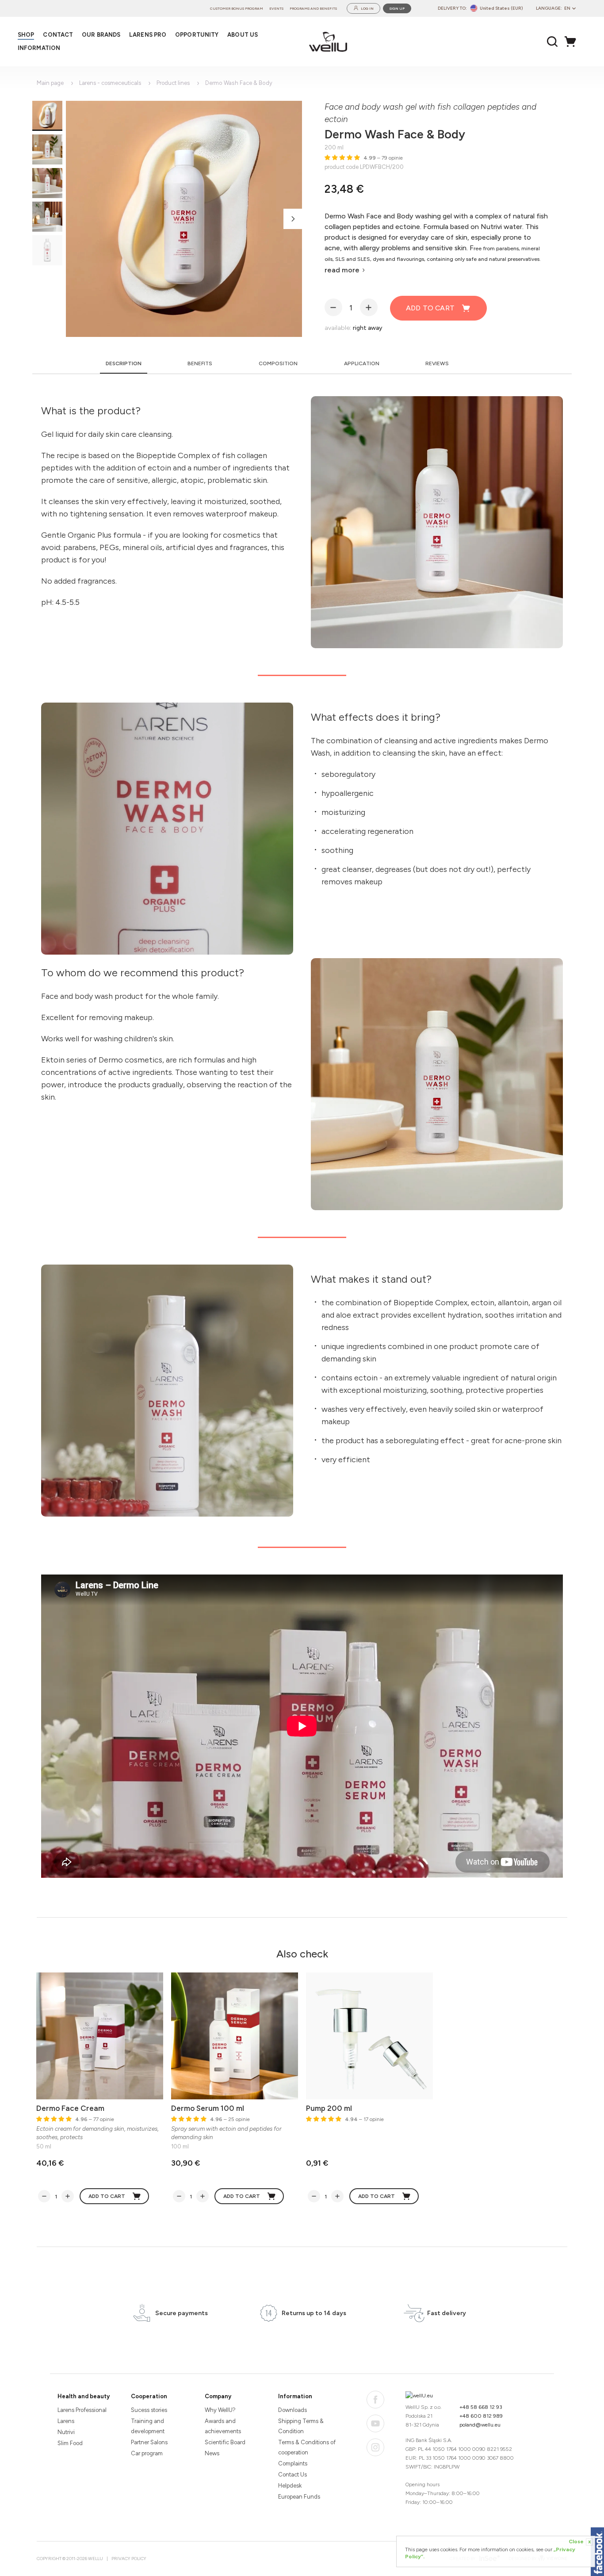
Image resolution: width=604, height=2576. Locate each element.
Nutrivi (66, 2432)
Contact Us (292, 2475)
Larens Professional (82, 2410)
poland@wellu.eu (480, 2425)
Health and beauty (84, 2396)
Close (580, 2542)
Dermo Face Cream (70, 2108)
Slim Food (70, 2443)
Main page (50, 83)
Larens (66, 2421)
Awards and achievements (223, 2426)
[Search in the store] (552, 42)
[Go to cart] (573, 42)
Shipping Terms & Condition (301, 2426)
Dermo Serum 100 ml (208, 2108)
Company (218, 2396)
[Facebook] (375, 2400)
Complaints (293, 2463)
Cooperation (149, 2396)
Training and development (148, 2426)
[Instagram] (375, 2447)
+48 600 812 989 (481, 2416)
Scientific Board (225, 2442)
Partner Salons (149, 2442)
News (212, 2453)
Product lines (173, 83)
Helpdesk (290, 2486)
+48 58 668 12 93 (481, 2407)
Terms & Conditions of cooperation (307, 2447)
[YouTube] (375, 2423)
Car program (147, 2453)
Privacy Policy (129, 2559)
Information (295, 2396)
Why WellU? (220, 2410)
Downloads (292, 2410)
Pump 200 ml (329, 2108)
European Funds (299, 2497)
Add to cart (430, 308)
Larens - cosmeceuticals (110, 83)
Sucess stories (149, 2410)
